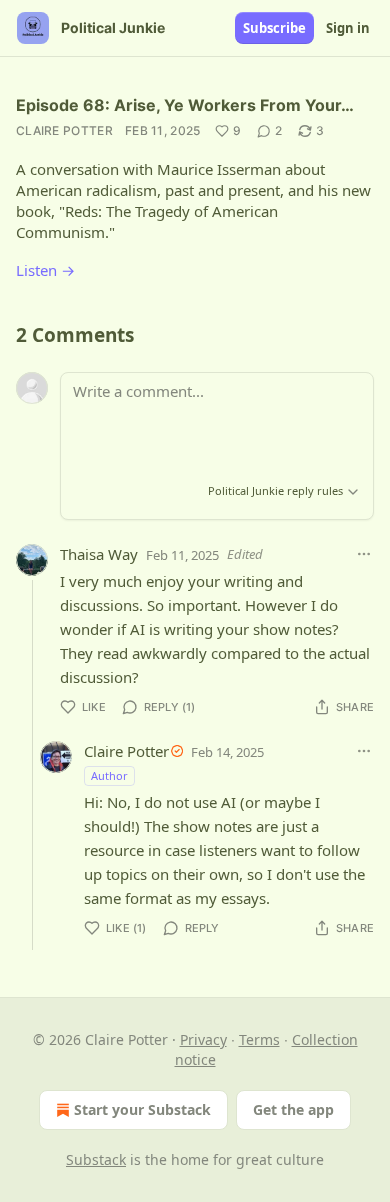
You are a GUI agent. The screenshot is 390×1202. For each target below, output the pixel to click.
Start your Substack (142, 1109)
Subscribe (274, 28)
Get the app (293, 1109)
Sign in (348, 28)
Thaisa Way (99, 554)
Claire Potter (64, 130)
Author (109, 775)
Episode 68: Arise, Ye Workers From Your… (185, 105)
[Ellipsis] (364, 554)
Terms (259, 1039)
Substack (96, 1159)
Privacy (203, 1039)
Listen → (45, 270)
